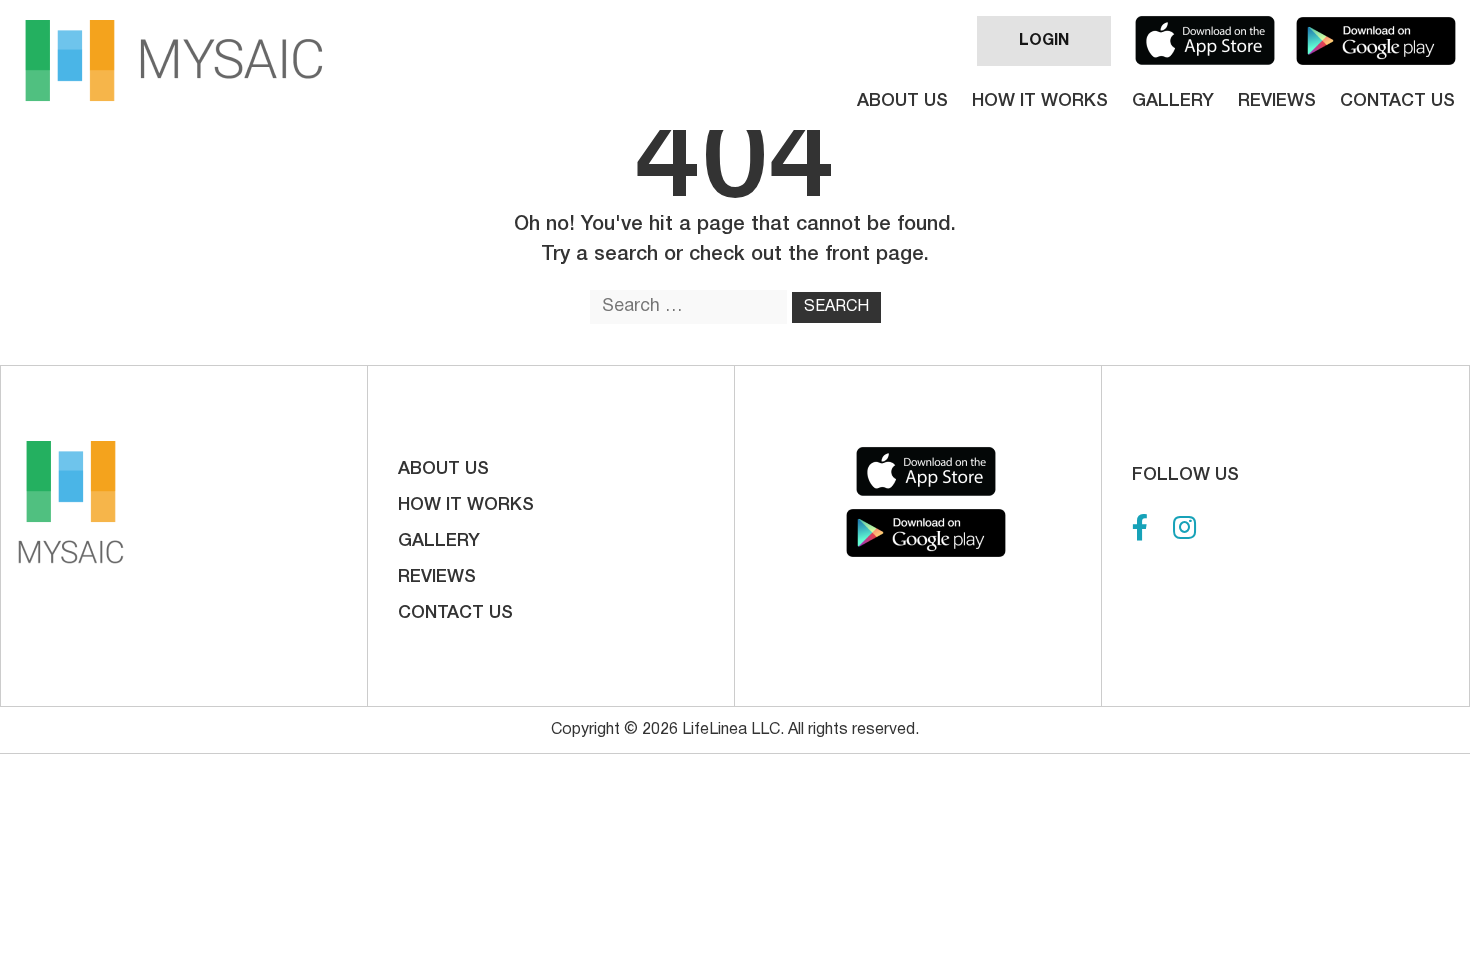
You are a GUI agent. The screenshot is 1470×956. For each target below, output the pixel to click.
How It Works (1040, 101)
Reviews (1277, 101)
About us (902, 101)
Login (1044, 41)
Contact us (1397, 101)
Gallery (1173, 101)
